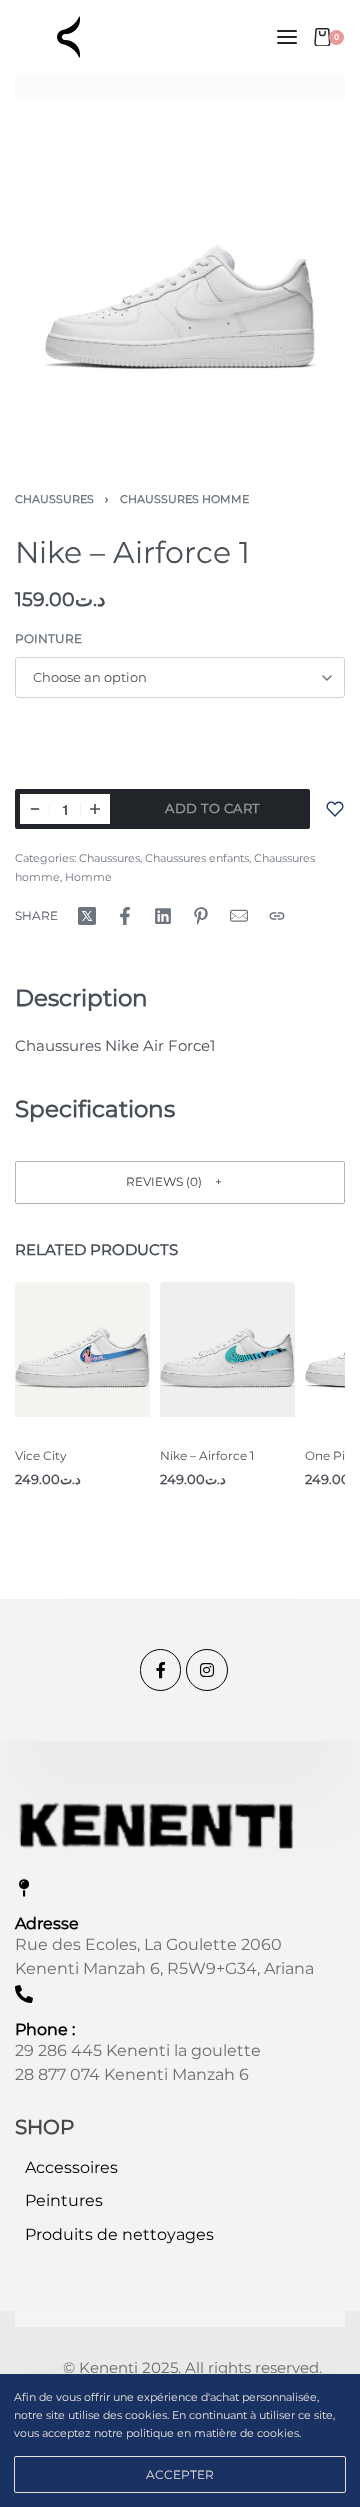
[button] (180, 1182)
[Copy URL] (277, 916)
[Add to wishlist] (335, 809)
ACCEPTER (180, 2474)
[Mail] (239, 916)
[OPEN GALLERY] (180, 279)
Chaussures (54, 499)
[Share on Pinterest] (201, 916)
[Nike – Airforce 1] (227, 1349)
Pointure (48, 638)
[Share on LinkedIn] (163, 916)
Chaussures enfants (197, 858)
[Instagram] (207, 1670)
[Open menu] (287, 37)
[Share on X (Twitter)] (87, 916)
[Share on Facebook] (125, 916)
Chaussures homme (184, 499)
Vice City (41, 1455)
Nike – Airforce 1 (207, 1455)
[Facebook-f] (161, 1670)
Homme (88, 877)
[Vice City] (82, 1349)
